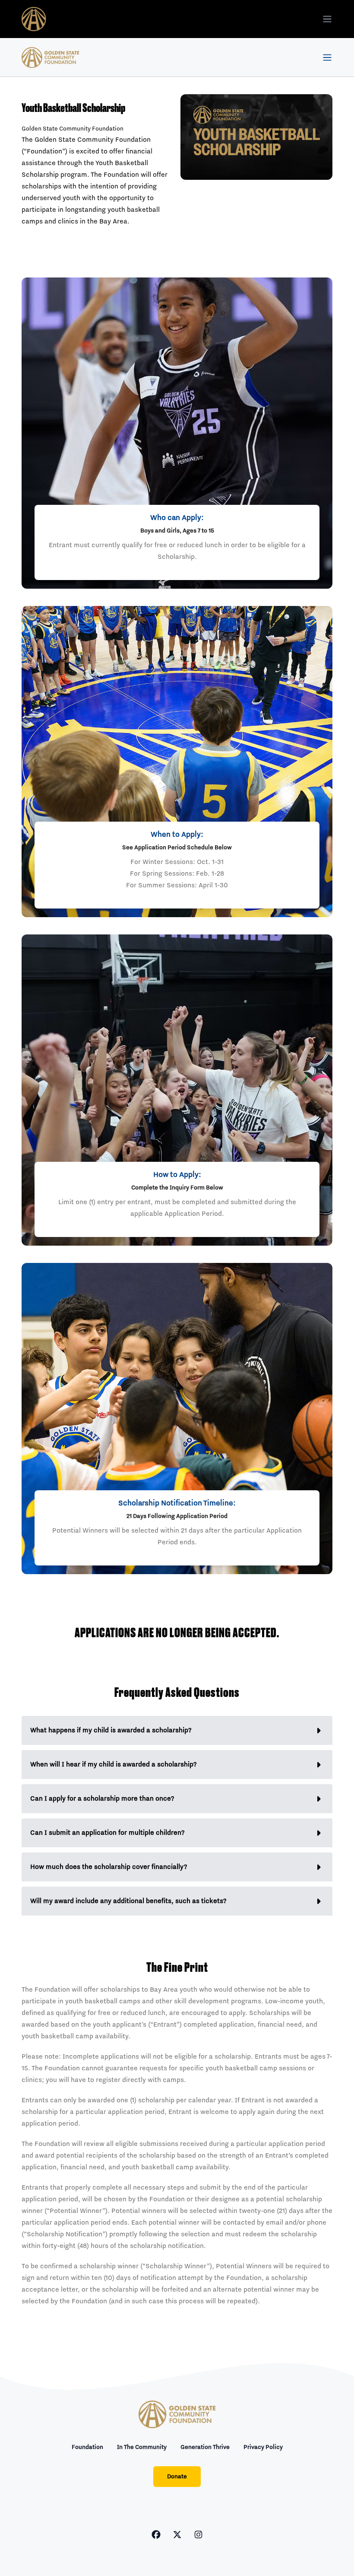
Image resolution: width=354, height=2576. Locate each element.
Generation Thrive (205, 2447)
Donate (177, 2477)
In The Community (142, 2447)
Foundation (87, 2447)
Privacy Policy (263, 2447)
